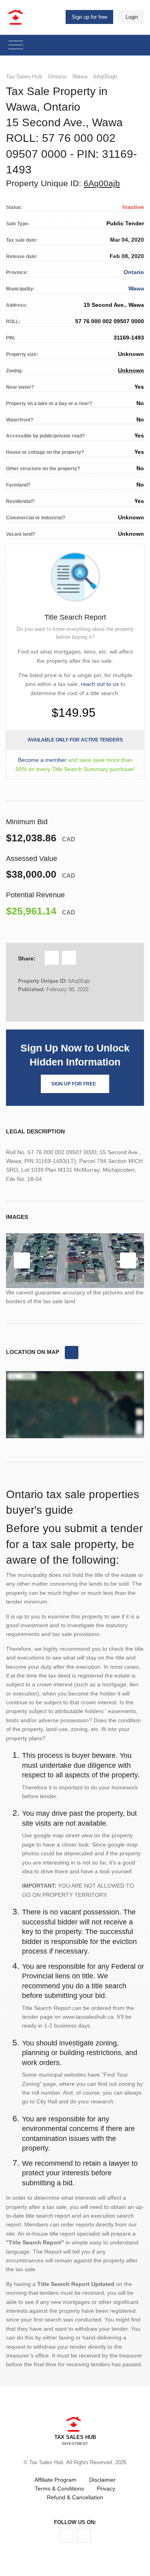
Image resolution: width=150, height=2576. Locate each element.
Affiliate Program (55, 2480)
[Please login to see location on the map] (72, 1353)
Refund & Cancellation (75, 2497)
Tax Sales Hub (24, 76)
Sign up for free (89, 17)
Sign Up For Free (74, 1084)
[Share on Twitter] (69, 958)
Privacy (106, 2489)
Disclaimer (102, 2480)
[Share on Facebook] (52, 958)
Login (132, 17)
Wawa (80, 76)
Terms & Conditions (59, 2489)
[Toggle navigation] (16, 45)
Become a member (42, 760)
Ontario (57, 76)
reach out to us (100, 684)
